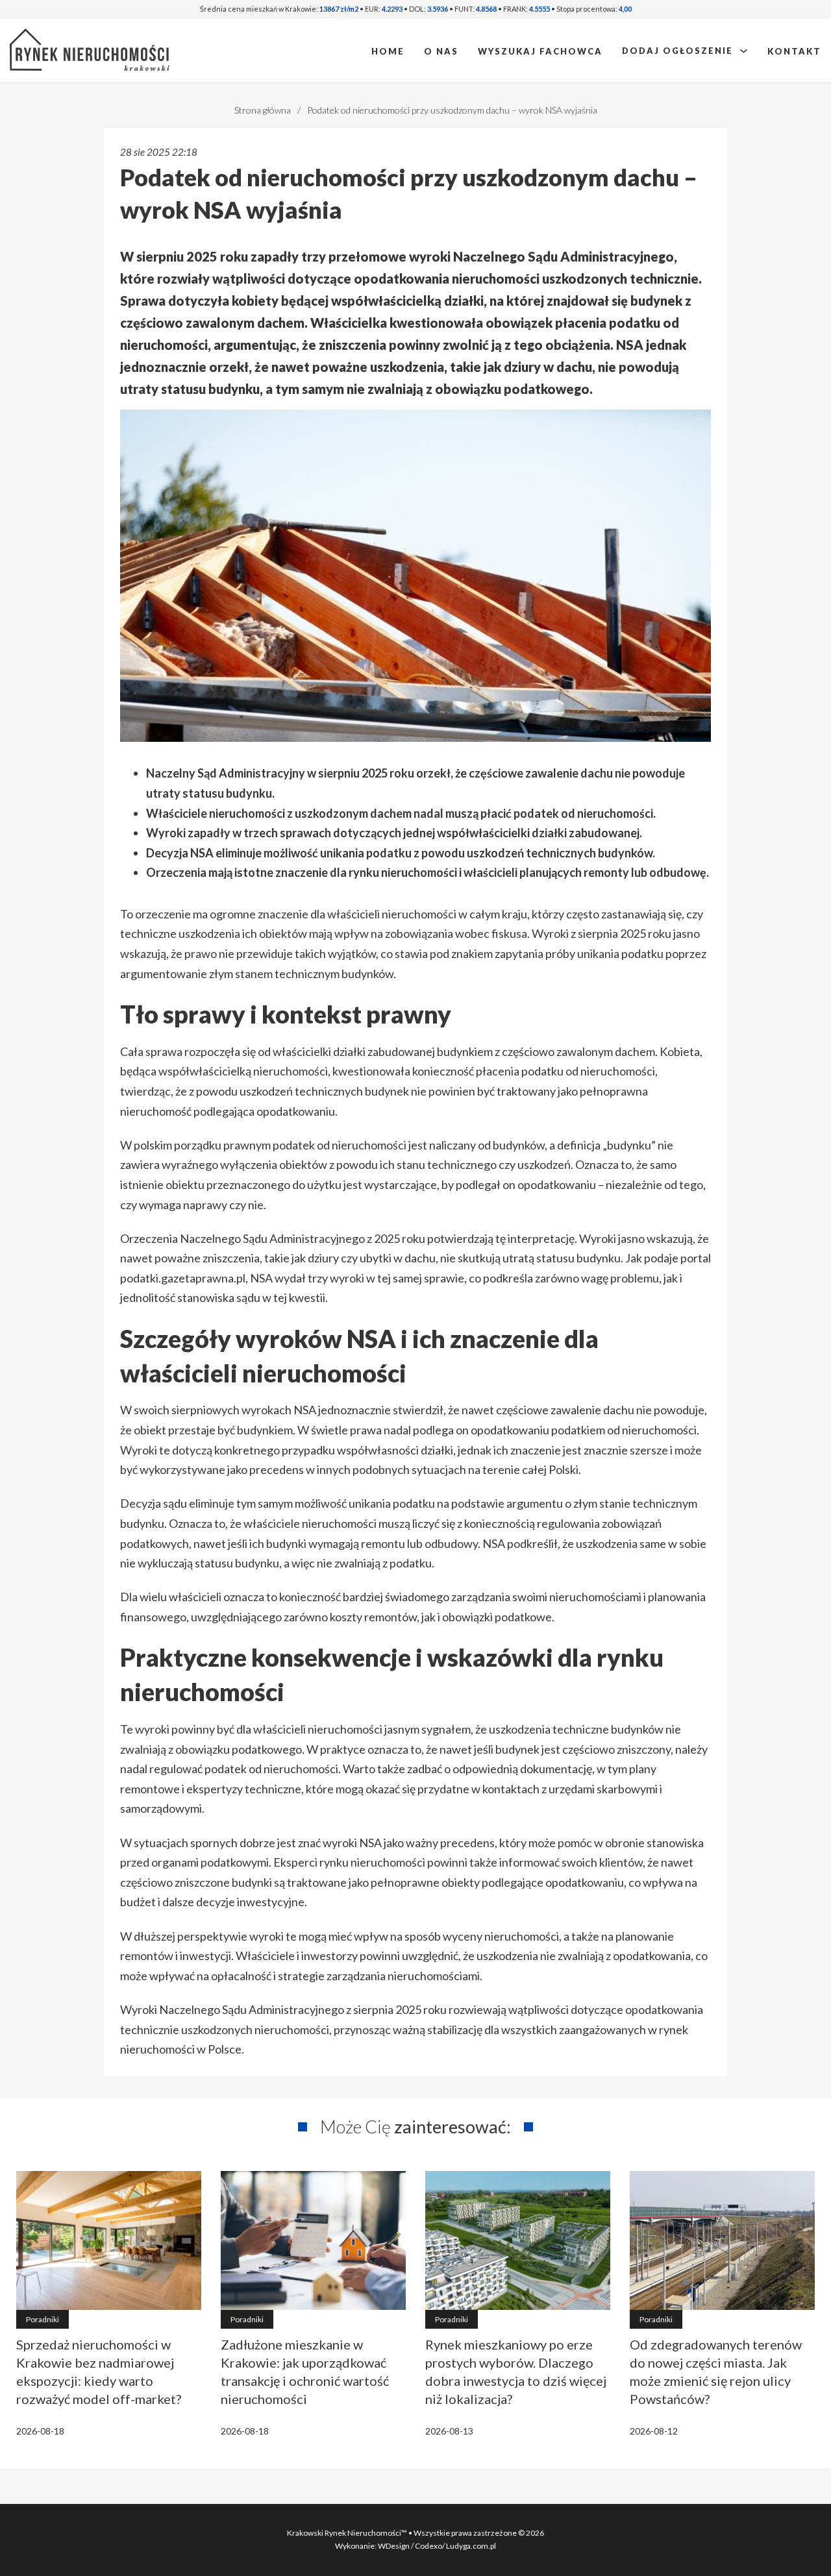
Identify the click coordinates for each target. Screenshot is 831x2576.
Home (388, 51)
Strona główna (263, 110)
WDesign (394, 2546)
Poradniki (43, 2319)
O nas (441, 51)
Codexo (428, 2546)
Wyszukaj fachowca (540, 51)
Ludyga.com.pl (471, 2546)
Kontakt (794, 51)
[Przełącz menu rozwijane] (744, 51)
